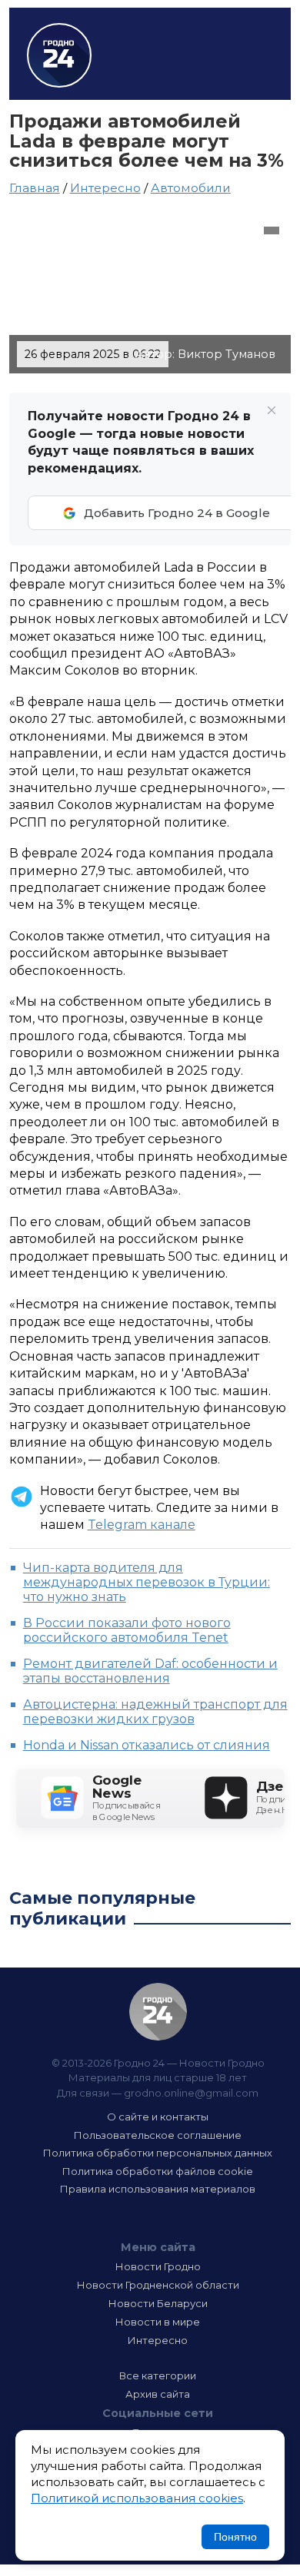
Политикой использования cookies (137, 2498)
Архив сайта (158, 2394)
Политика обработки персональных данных (158, 2153)
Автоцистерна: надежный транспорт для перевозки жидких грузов (155, 1712)
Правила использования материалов (158, 2189)
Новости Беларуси (158, 2303)
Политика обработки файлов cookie (158, 2171)
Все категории (158, 2375)
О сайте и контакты (158, 2117)
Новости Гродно (158, 2266)
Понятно (235, 2537)
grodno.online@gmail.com (191, 2093)
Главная (35, 188)
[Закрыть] (272, 410)
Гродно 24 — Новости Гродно (158, 2012)
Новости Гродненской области (158, 2285)
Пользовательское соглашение (158, 2135)
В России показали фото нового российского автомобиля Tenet (127, 1630)
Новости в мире (158, 2322)
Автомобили (191, 188)
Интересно (105, 188)
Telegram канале (142, 1525)
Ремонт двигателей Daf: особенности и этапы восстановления (150, 1671)
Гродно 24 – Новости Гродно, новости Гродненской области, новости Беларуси (59, 55)
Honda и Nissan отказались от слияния (147, 1745)
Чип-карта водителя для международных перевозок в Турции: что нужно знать (147, 1582)
